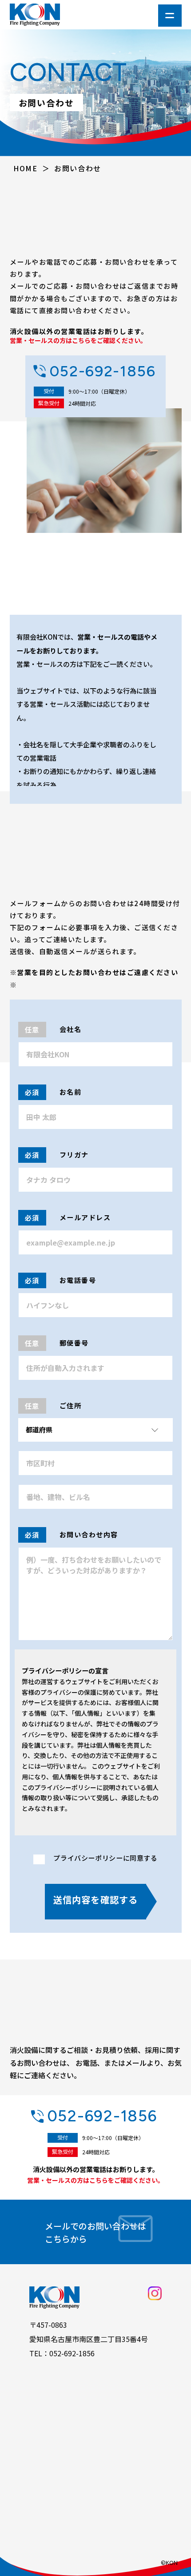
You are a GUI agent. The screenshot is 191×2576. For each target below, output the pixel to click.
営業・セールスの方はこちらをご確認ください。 (78, 341)
